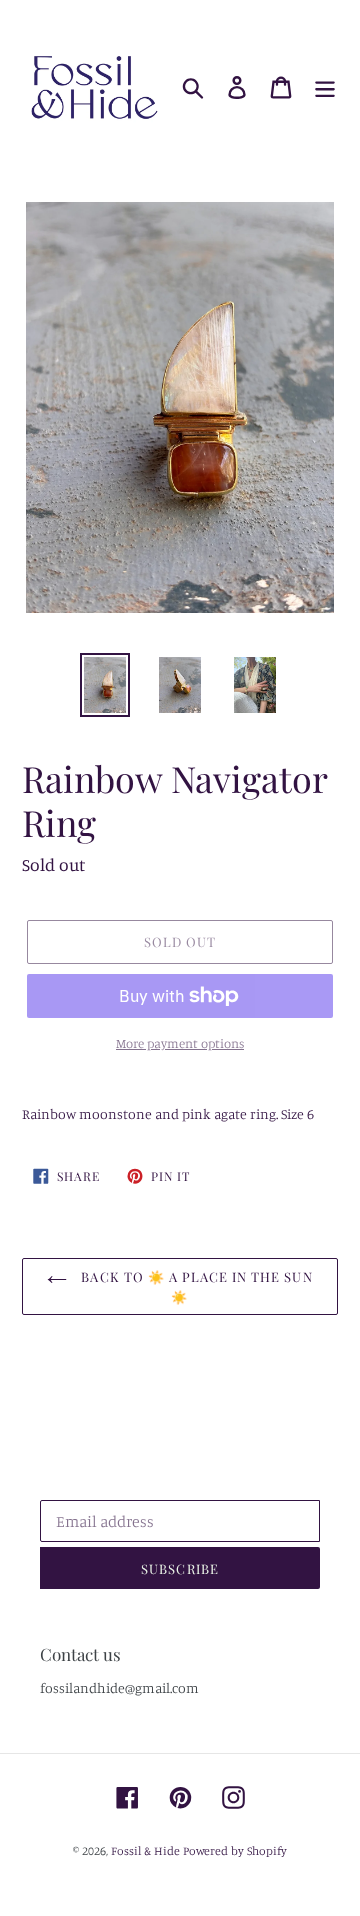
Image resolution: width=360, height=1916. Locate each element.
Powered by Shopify (235, 1850)
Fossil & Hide (145, 1850)
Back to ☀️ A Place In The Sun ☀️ (194, 1286)
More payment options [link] (180, 1043)
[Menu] (325, 88)
